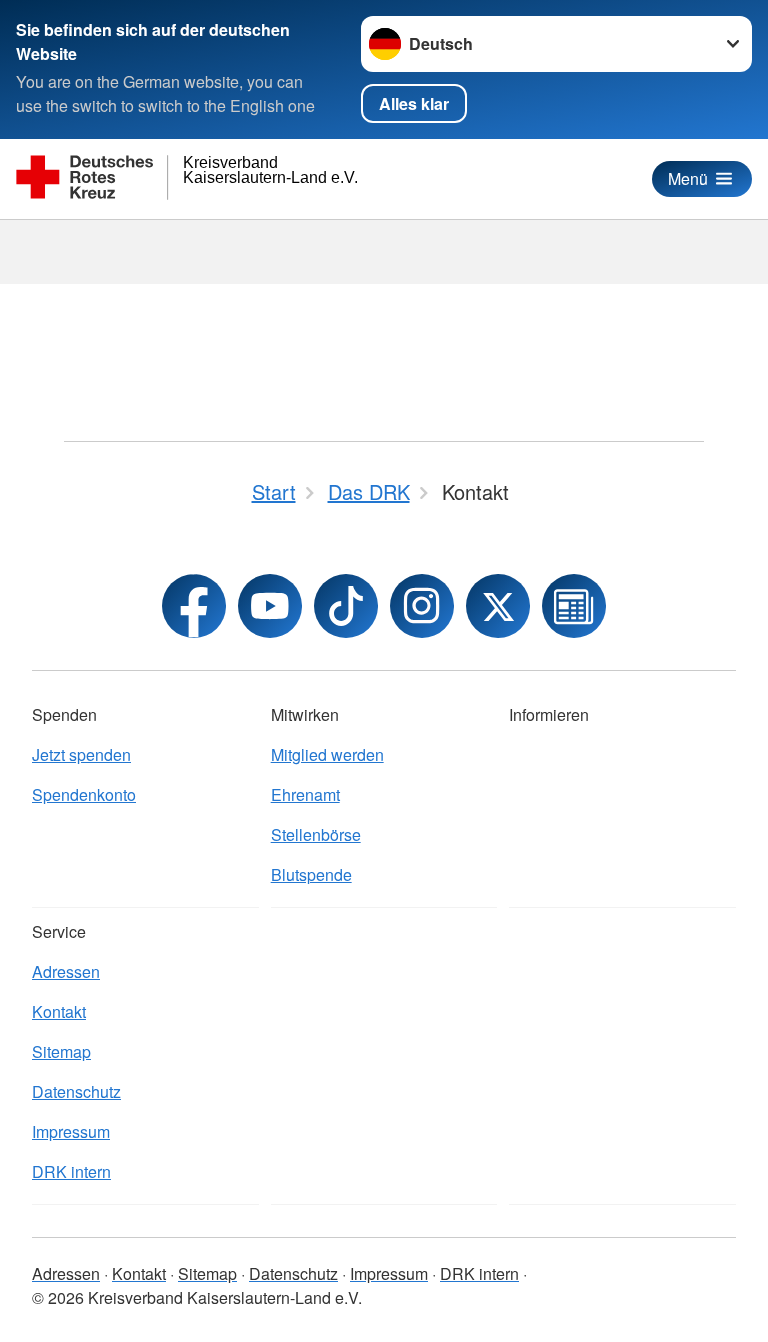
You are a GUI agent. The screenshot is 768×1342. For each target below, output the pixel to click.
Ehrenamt (305, 794)
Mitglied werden (327, 754)
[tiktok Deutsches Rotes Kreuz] (346, 606)
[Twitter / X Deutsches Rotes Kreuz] (498, 606)
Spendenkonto (84, 794)
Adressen (66, 971)
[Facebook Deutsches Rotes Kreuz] (194, 606)
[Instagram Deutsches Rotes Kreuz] (422, 606)
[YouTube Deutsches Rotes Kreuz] (270, 606)
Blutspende (311, 874)
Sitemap (61, 1051)
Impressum (71, 1131)
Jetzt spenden (81, 754)
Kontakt (59, 1011)
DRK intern (71, 1171)
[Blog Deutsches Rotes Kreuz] (574, 606)
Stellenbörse (316, 834)
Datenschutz (76, 1091)
